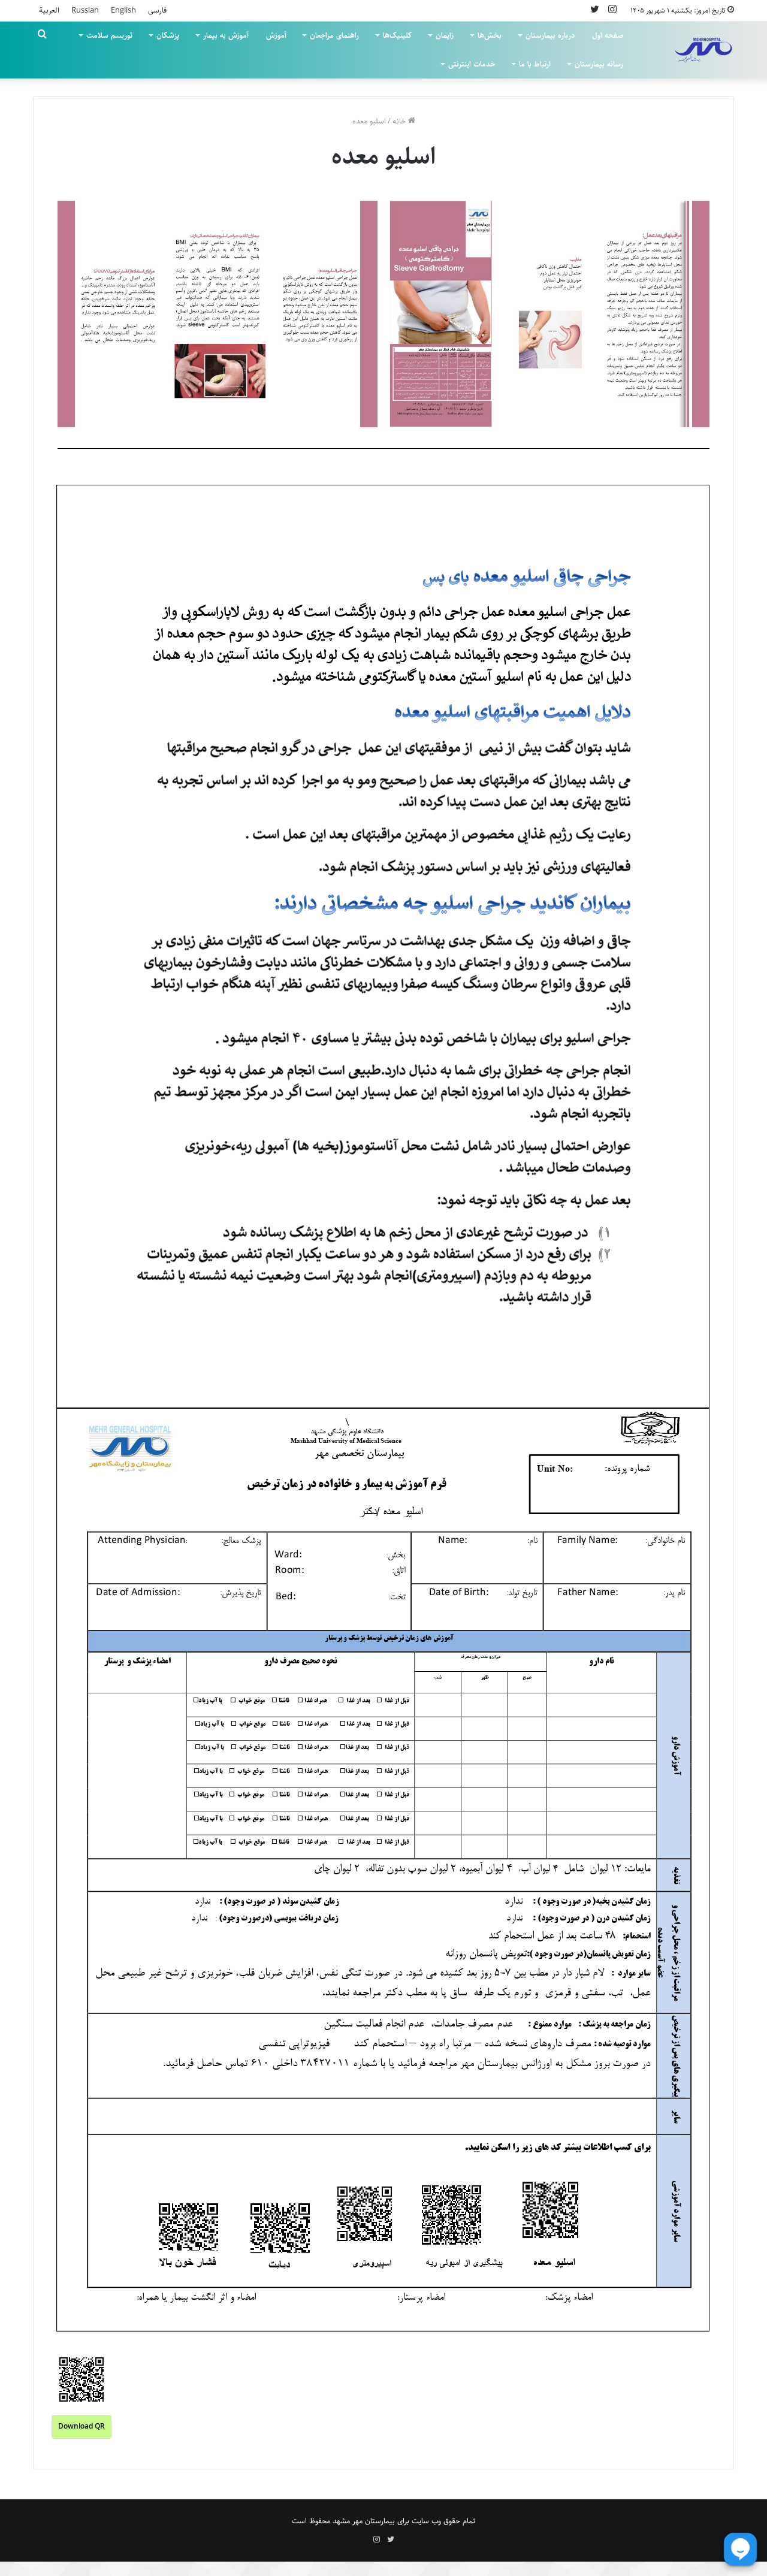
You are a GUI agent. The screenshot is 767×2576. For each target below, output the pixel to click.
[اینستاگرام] (612, 10)
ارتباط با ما (535, 64)
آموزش (276, 35)
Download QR (81, 2426)
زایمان (445, 35)
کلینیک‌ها (397, 35)
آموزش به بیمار (226, 35)
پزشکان (168, 35)
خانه (400, 121)
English (123, 10)
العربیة (49, 10)
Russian (85, 10)
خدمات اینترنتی (472, 64)
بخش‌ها (490, 35)
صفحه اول (608, 35)
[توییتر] (594, 10)
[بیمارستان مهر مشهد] (703, 50)
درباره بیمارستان (550, 35)
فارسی (157, 10)
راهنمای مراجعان (334, 35)
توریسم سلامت (109, 35)
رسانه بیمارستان (599, 64)
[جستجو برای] (42, 35)
